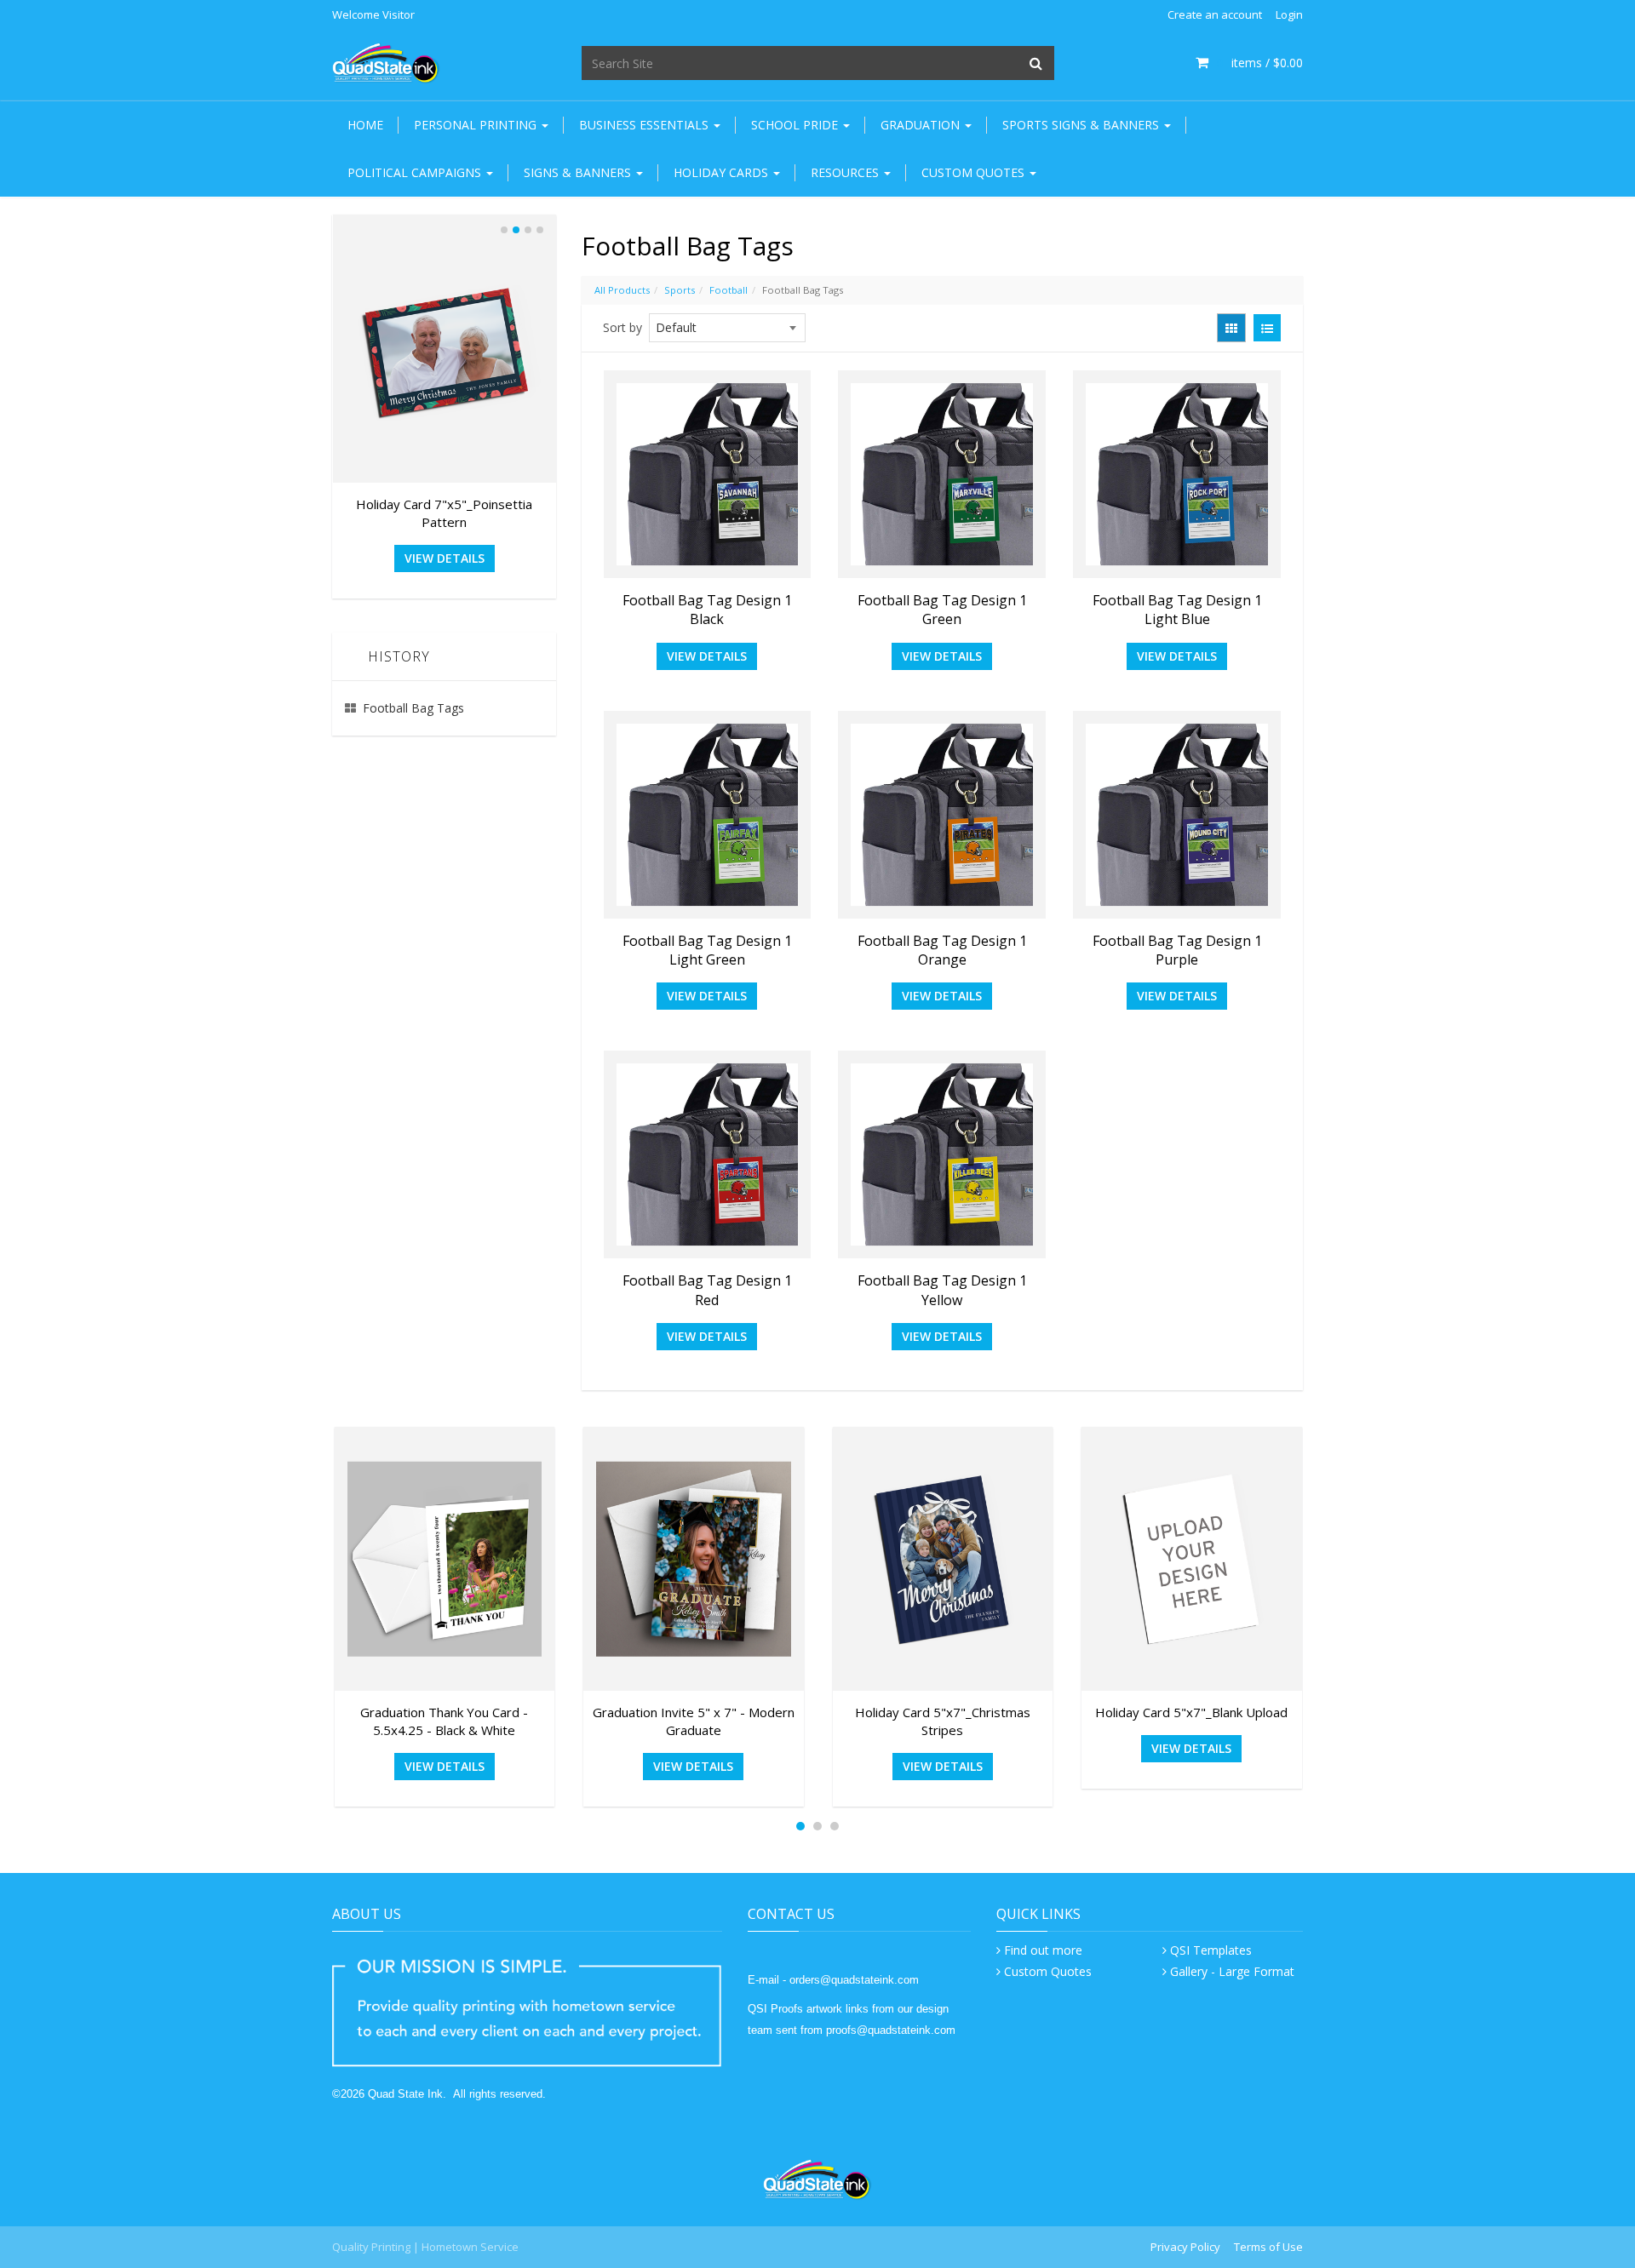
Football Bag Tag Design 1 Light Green (707, 950)
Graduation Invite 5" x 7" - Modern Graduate (694, 1721)
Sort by (622, 327)
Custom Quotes (975, 172)
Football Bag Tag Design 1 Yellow (942, 1290)
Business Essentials (645, 125)
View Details (707, 656)
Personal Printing (477, 125)
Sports (680, 290)
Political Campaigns (416, 172)
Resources (846, 172)
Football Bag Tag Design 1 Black (707, 610)
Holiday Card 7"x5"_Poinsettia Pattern (444, 513)
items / (1259, 63)
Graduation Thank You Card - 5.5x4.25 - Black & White (444, 1721)
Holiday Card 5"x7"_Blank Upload (1191, 1712)
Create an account (1215, 14)
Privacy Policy (1185, 2247)
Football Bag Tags (413, 708)
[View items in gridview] (1231, 328)
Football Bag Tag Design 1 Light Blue (1177, 610)
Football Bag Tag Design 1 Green (942, 610)
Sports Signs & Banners (1082, 125)
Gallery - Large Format (1232, 1971)
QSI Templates (1211, 1950)
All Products (622, 290)
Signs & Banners (579, 172)
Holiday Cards (723, 172)
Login (1289, 14)
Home (365, 125)
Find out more (1043, 1950)
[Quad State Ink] (386, 62)
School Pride (796, 125)
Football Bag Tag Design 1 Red (707, 1290)
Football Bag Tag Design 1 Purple (1177, 950)
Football (729, 290)
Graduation (922, 125)
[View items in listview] (1267, 328)
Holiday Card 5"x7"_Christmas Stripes (943, 1721)
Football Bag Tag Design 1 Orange (942, 950)
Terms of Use (1268, 2247)
